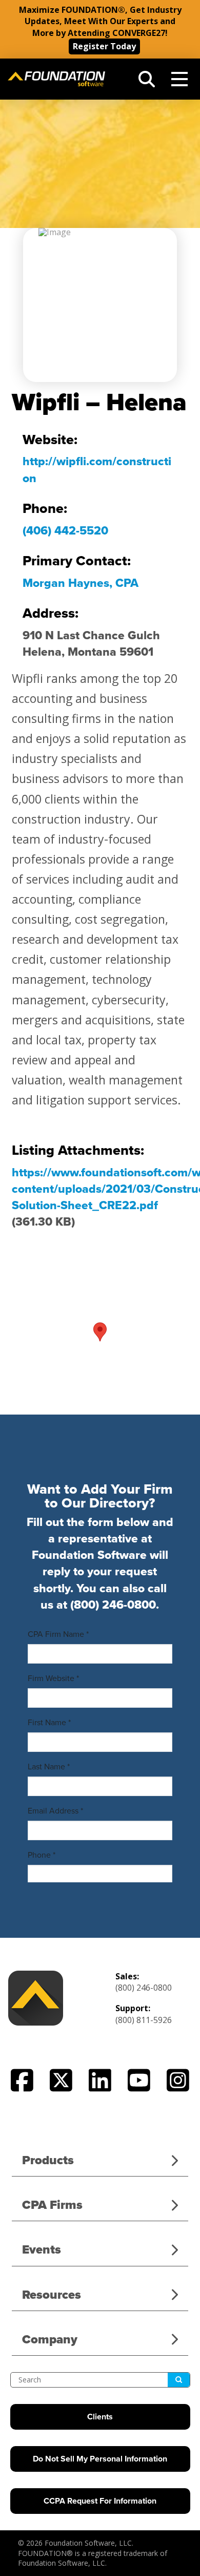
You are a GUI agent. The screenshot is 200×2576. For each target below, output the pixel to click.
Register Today (104, 46)
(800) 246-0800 (113, 1605)
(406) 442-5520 (65, 531)
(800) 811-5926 (144, 2020)
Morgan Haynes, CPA (81, 583)
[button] (147, 79)
